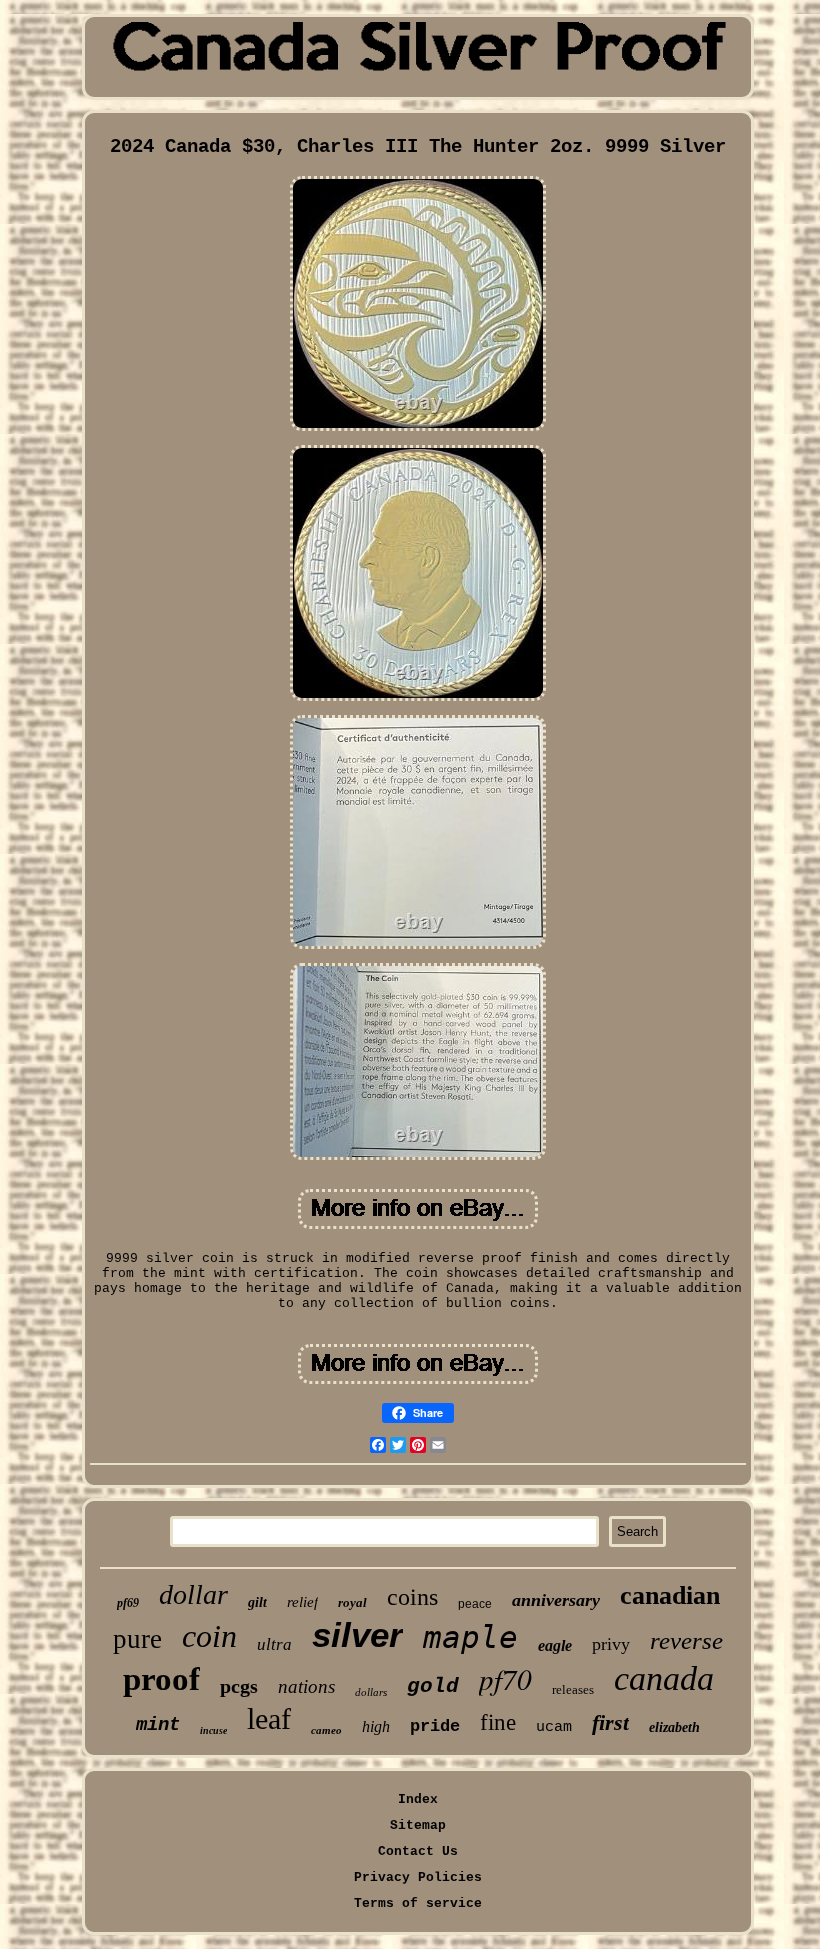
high (376, 1726)
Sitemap (418, 1825)
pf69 (128, 1603)
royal (352, 1602)
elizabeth (674, 1727)
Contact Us (418, 1851)
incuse (213, 1730)
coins (412, 1597)
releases (573, 1689)
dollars (371, 1692)
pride (435, 1726)
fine (498, 1722)
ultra (274, 1644)
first (610, 1722)
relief (302, 1602)
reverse (686, 1640)
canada (664, 1678)
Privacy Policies (418, 1877)
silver (357, 1634)
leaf (269, 1718)
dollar (193, 1594)
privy (611, 1644)
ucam (554, 1727)
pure (137, 1639)
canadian (670, 1595)
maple (470, 1637)
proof (161, 1679)
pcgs (239, 1686)
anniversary (556, 1600)
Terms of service (418, 1903)
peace (475, 1604)
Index (418, 1799)
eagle (555, 1645)
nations (306, 1686)
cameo (326, 1730)
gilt (257, 1602)
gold (433, 1686)
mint (158, 1725)
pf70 (505, 1678)
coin (209, 1636)
